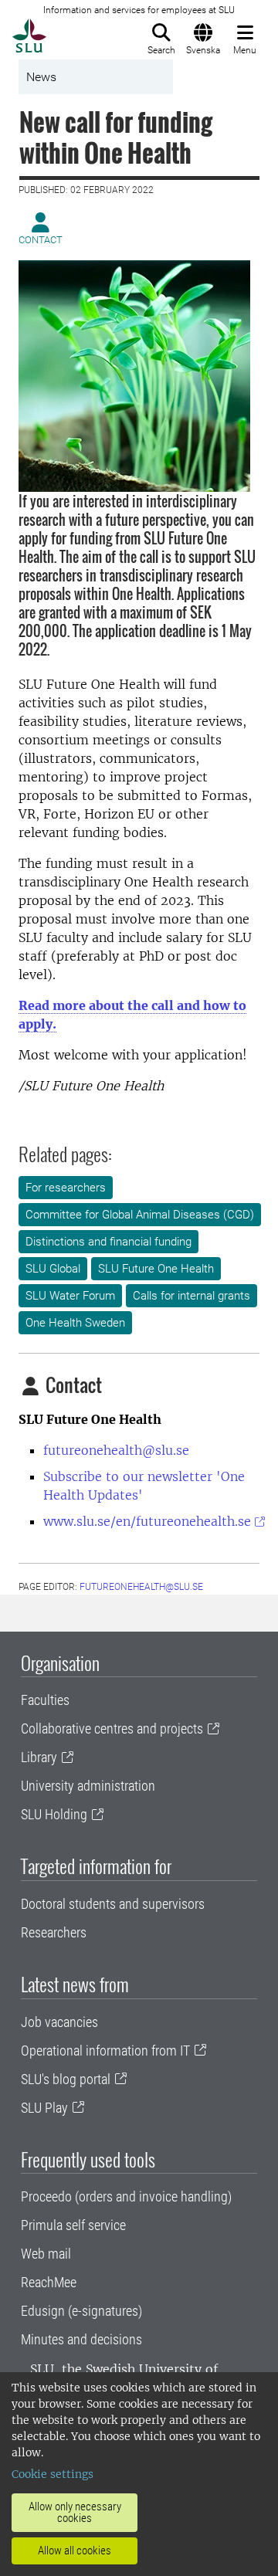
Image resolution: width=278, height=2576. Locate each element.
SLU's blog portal (66, 2079)
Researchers (54, 1932)
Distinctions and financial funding (108, 1242)
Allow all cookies (75, 2551)
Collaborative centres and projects (112, 1729)
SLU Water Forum (70, 1296)
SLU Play (44, 2108)
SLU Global (53, 1269)
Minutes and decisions (81, 2339)
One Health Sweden (75, 1323)
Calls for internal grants (192, 1296)
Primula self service (73, 2225)
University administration (88, 1786)
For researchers (66, 1188)
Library (39, 1757)
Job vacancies (59, 2022)
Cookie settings (53, 2474)
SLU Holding (54, 1814)
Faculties (45, 1700)
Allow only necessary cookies (75, 2512)
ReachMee (49, 2282)
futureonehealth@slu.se (116, 1450)
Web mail (46, 2254)
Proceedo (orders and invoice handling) (126, 2196)
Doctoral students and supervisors (113, 1904)
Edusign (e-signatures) (81, 2311)
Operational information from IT (105, 2051)
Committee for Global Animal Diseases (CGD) (140, 1215)
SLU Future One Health (156, 1269)
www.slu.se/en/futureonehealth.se (147, 1521)
